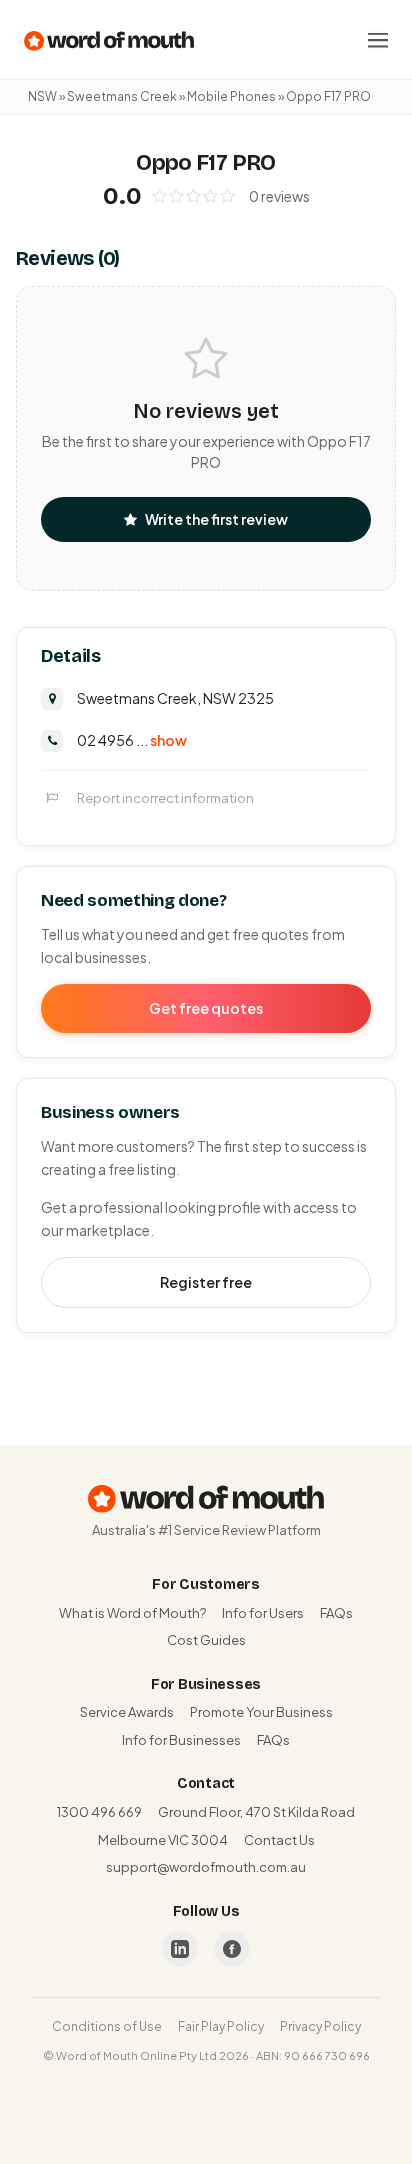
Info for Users (263, 1613)
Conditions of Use (107, 2026)
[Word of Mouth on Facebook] (232, 1949)
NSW (42, 96)
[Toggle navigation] (378, 40)
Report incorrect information (165, 798)
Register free (206, 1282)
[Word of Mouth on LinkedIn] (180, 1949)
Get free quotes (206, 1008)
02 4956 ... (132, 740)
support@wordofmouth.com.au (206, 1867)
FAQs (336, 1613)
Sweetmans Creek (122, 96)
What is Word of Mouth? (132, 1613)
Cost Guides (206, 1640)
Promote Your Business (261, 1712)
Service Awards (127, 1712)
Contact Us (279, 1840)
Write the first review (216, 519)
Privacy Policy (320, 2026)
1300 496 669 (99, 1812)
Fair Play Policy (221, 2026)
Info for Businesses (181, 1740)
